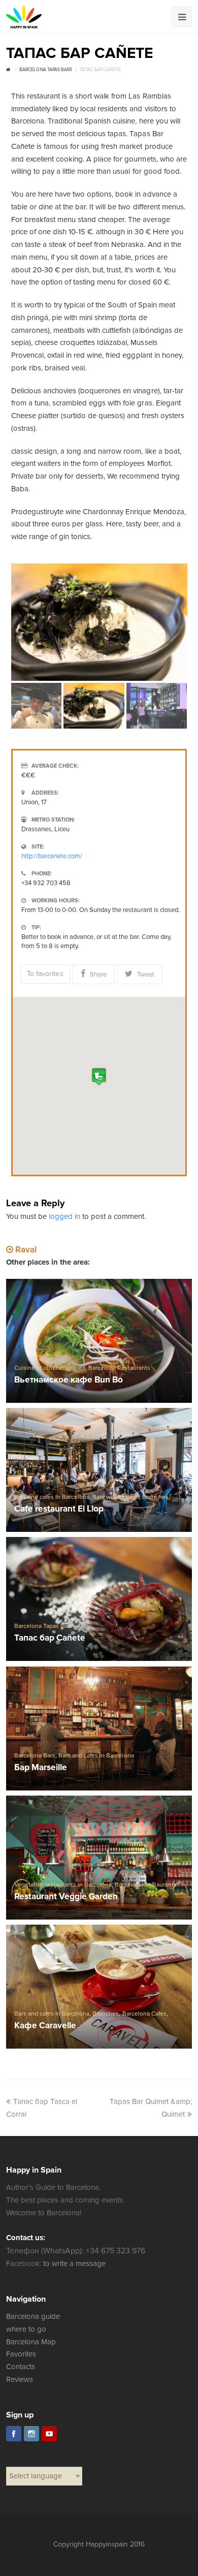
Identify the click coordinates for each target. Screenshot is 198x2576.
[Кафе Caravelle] (99, 1987)
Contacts (21, 2367)
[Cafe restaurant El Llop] (99, 1470)
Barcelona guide (33, 2316)
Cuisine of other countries (50, 1368)
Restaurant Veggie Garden (66, 1897)
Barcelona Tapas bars (43, 1626)
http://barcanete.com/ (52, 856)
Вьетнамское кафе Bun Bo (69, 1380)
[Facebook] (14, 2434)
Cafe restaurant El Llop (59, 1509)
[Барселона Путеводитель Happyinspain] (24, 17)
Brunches (155, 1497)
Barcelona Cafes (144, 2014)
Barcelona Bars (35, 1756)
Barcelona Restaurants (119, 1368)
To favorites (45, 974)
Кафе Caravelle (45, 2026)
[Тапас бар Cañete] (99, 1599)
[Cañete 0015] (99, 622)
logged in (64, 1216)
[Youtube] (49, 2434)
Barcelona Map (31, 2342)
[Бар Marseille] (99, 1729)
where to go (26, 2329)
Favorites (21, 2354)
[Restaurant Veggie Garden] (99, 1858)
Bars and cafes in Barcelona (52, 1497)
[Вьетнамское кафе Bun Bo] (99, 1341)
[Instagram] (31, 2434)
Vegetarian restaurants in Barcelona (63, 1885)
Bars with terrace (115, 1497)
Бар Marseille (41, 1768)
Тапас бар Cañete (50, 1638)
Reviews (20, 2379)
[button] (99, 1076)
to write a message (74, 2264)
